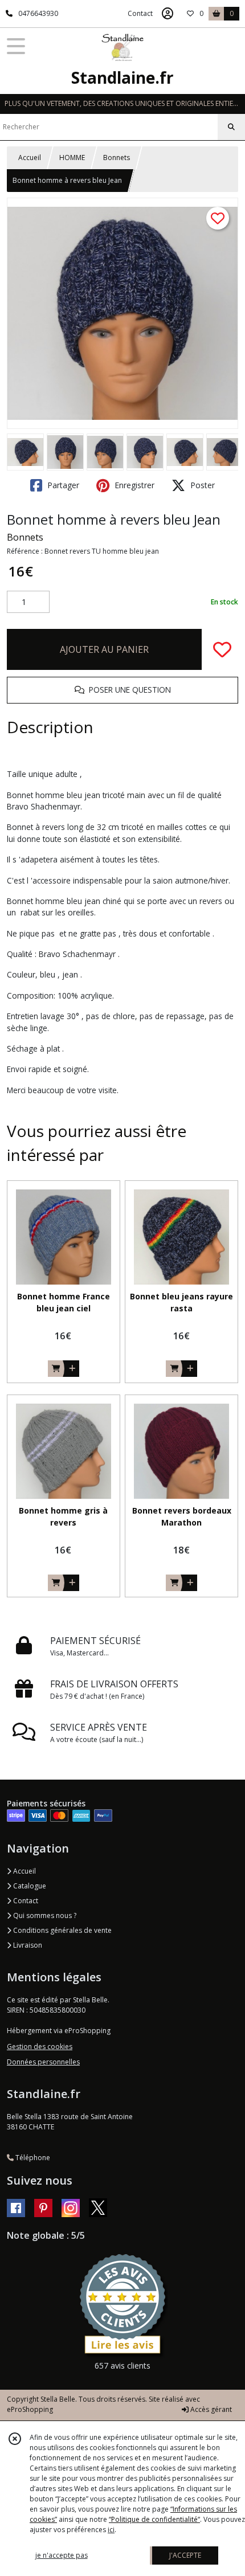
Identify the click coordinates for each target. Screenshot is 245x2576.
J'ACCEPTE (185, 2555)
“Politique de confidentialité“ (154, 2519)
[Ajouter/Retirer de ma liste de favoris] (222, 649)
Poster (201, 485)
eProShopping (30, 2409)
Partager (62, 485)
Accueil (30, 158)
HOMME (72, 158)
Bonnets (117, 158)
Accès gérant (210, 2409)
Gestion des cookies (40, 2047)
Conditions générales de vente (62, 1930)
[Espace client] (168, 14)
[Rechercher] (231, 127)
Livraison (27, 1945)
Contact (140, 13)
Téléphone (32, 2158)
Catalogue (29, 1886)
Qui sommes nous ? (44, 1915)
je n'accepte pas (62, 2555)
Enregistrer (133, 485)
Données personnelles (43, 2062)
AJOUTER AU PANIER (104, 649)
